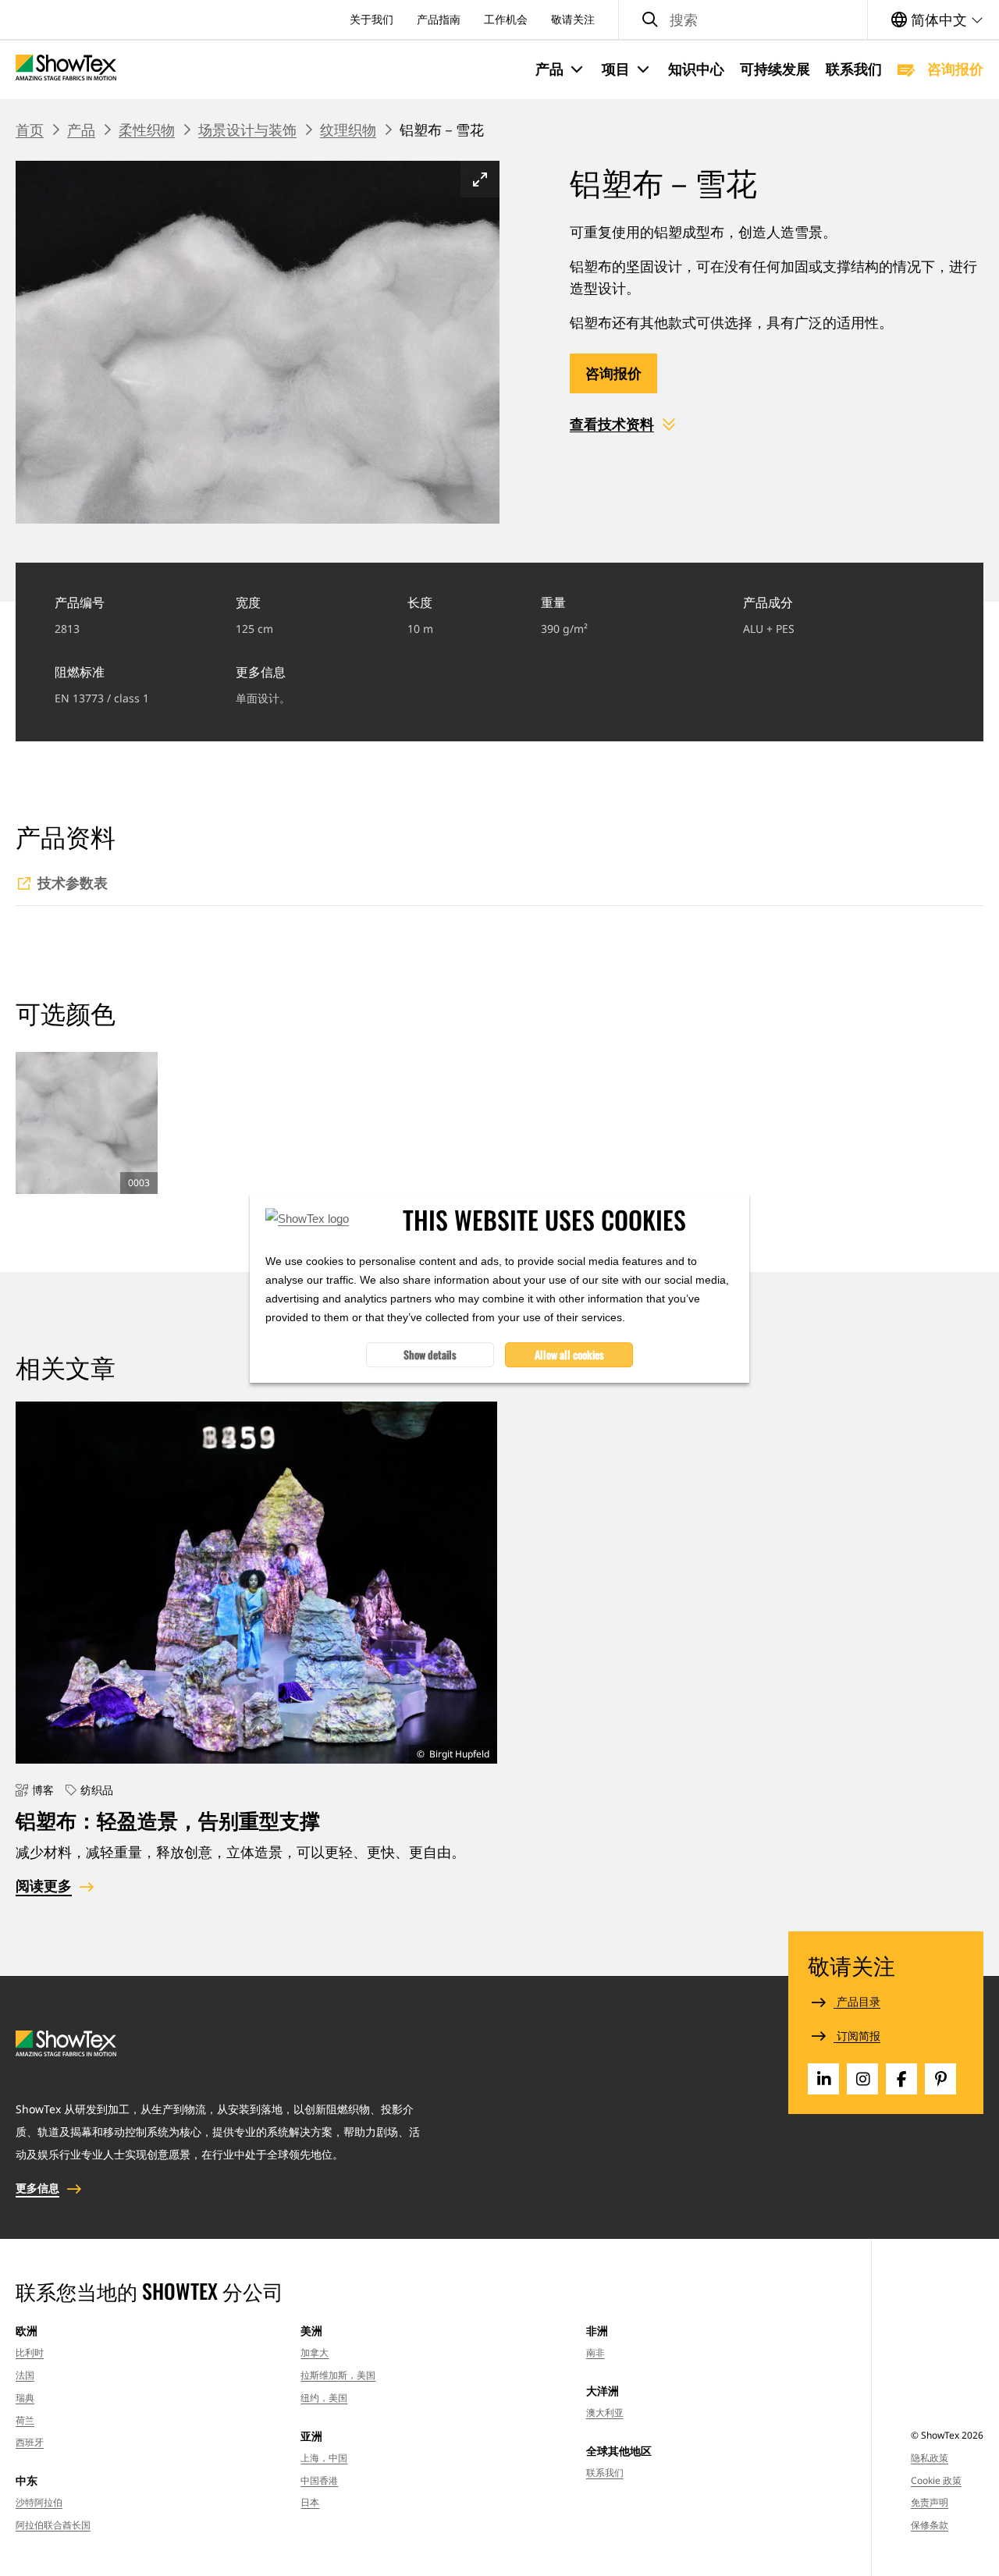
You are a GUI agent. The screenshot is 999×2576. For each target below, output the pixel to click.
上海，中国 (324, 2458)
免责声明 (930, 2502)
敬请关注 (573, 19)
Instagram (862, 2079)
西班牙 (30, 2442)
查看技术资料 (612, 424)
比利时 (30, 2352)
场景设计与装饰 (247, 130)
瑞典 (25, 2398)
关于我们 (372, 19)
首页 (30, 130)
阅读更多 (44, 1885)
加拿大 (315, 2352)
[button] (561, 69)
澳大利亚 (605, 2413)
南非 (595, 2352)
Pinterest (940, 2079)
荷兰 (25, 2420)
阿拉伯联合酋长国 (53, 2525)
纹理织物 (348, 130)
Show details (430, 1354)
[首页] (66, 69)
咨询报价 (953, 69)
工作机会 (506, 19)
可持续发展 (775, 69)
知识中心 (696, 69)
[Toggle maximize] (480, 179)
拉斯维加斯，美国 (338, 2375)
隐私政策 (930, 2458)
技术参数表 (73, 883)
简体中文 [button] (939, 20)
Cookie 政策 (936, 2480)
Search (650, 20)
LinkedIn (823, 2079)
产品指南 (439, 19)
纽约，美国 (324, 2398)
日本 (310, 2502)
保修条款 (930, 2525)
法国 (25, 2375)
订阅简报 (857, 2036)
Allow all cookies (569, 1354)
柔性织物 (147, 130)
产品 (81, 130)
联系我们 (854, 69)
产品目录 (857, 2001)
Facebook (901, 2079)
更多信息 (37, 2188)
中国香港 (319, 2480)
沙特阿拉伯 (39, 2502)
